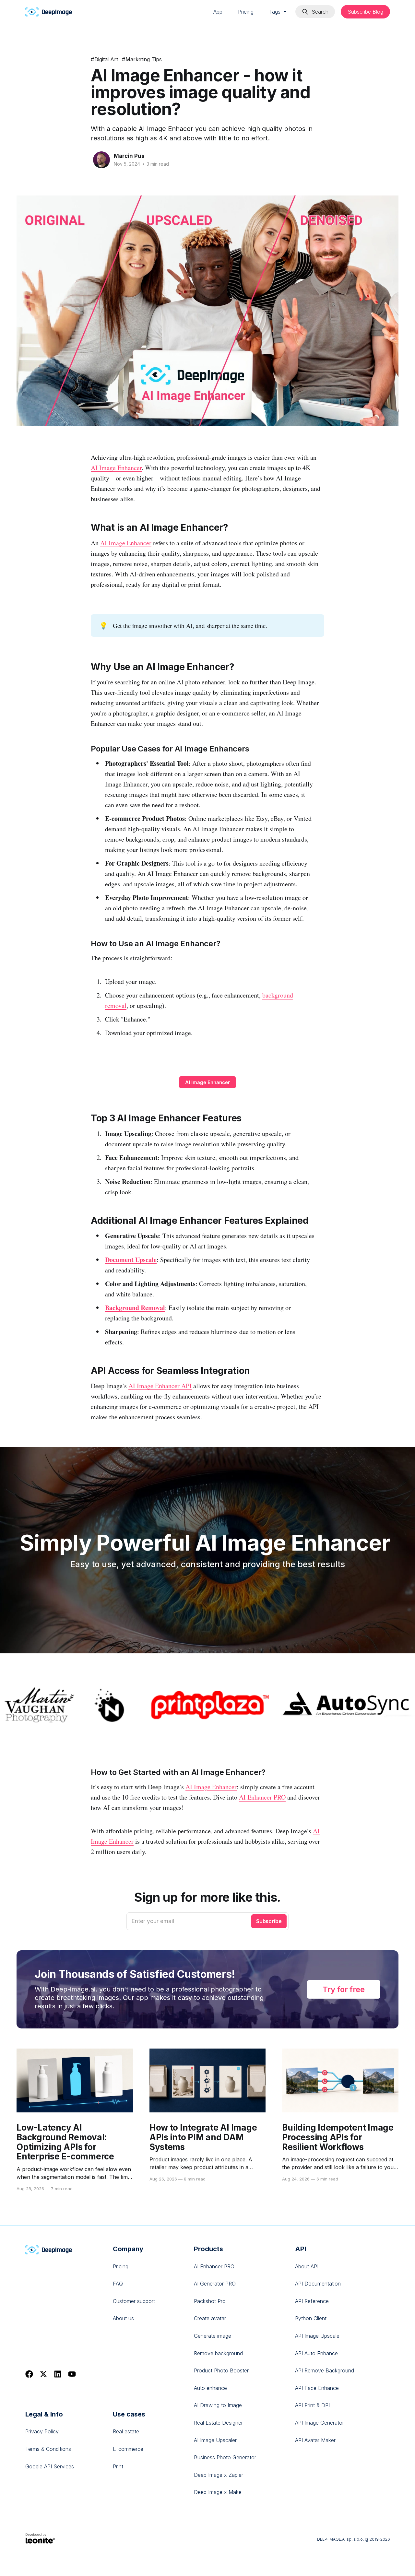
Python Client (311, 2318)
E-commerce (128, 2449)
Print (118, 2466)
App (218, 12)
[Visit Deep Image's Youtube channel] (72, 2374)
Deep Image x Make (218, 2492)
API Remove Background (325, 2370)
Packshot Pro (210, 2301)
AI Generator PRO (215, 2284)
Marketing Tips (142, 59)
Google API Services (50, 2466)
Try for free (344, 1989)
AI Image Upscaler (215, 2440)
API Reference (312, 2301)
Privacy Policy (42, 2431)
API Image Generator (320, 2423)
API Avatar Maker (315, 2440)
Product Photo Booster (221, 2370)
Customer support (134, 2301)
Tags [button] (276, 12)
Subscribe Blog (365, 12)
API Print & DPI (312, 2405)
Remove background (218, 2353)
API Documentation (318, 2284)
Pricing (246, 12)
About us (123, 2318)
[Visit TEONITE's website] (41, 2538)
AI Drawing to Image (218, 2405)
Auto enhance (210, 2388)
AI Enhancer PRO (262, 1797)
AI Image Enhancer (116, 468)
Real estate (126, 2431)
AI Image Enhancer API (160, 1386)
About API (307, 2266)
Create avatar (210, 2318)
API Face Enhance (317, 2388)
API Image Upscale (317, 2336)
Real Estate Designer (218, 2423)
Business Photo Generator (225, 2457)
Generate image (213, 2336)
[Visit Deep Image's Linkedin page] (58, 2374)
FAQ (118, 2284)
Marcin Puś (129, 156)
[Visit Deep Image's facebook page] (29, 2374)
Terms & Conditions (48, 2449)
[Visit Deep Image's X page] (43, 2374)
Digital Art (104, 59)
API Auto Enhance (316, 2353)
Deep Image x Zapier (219, 2475)
